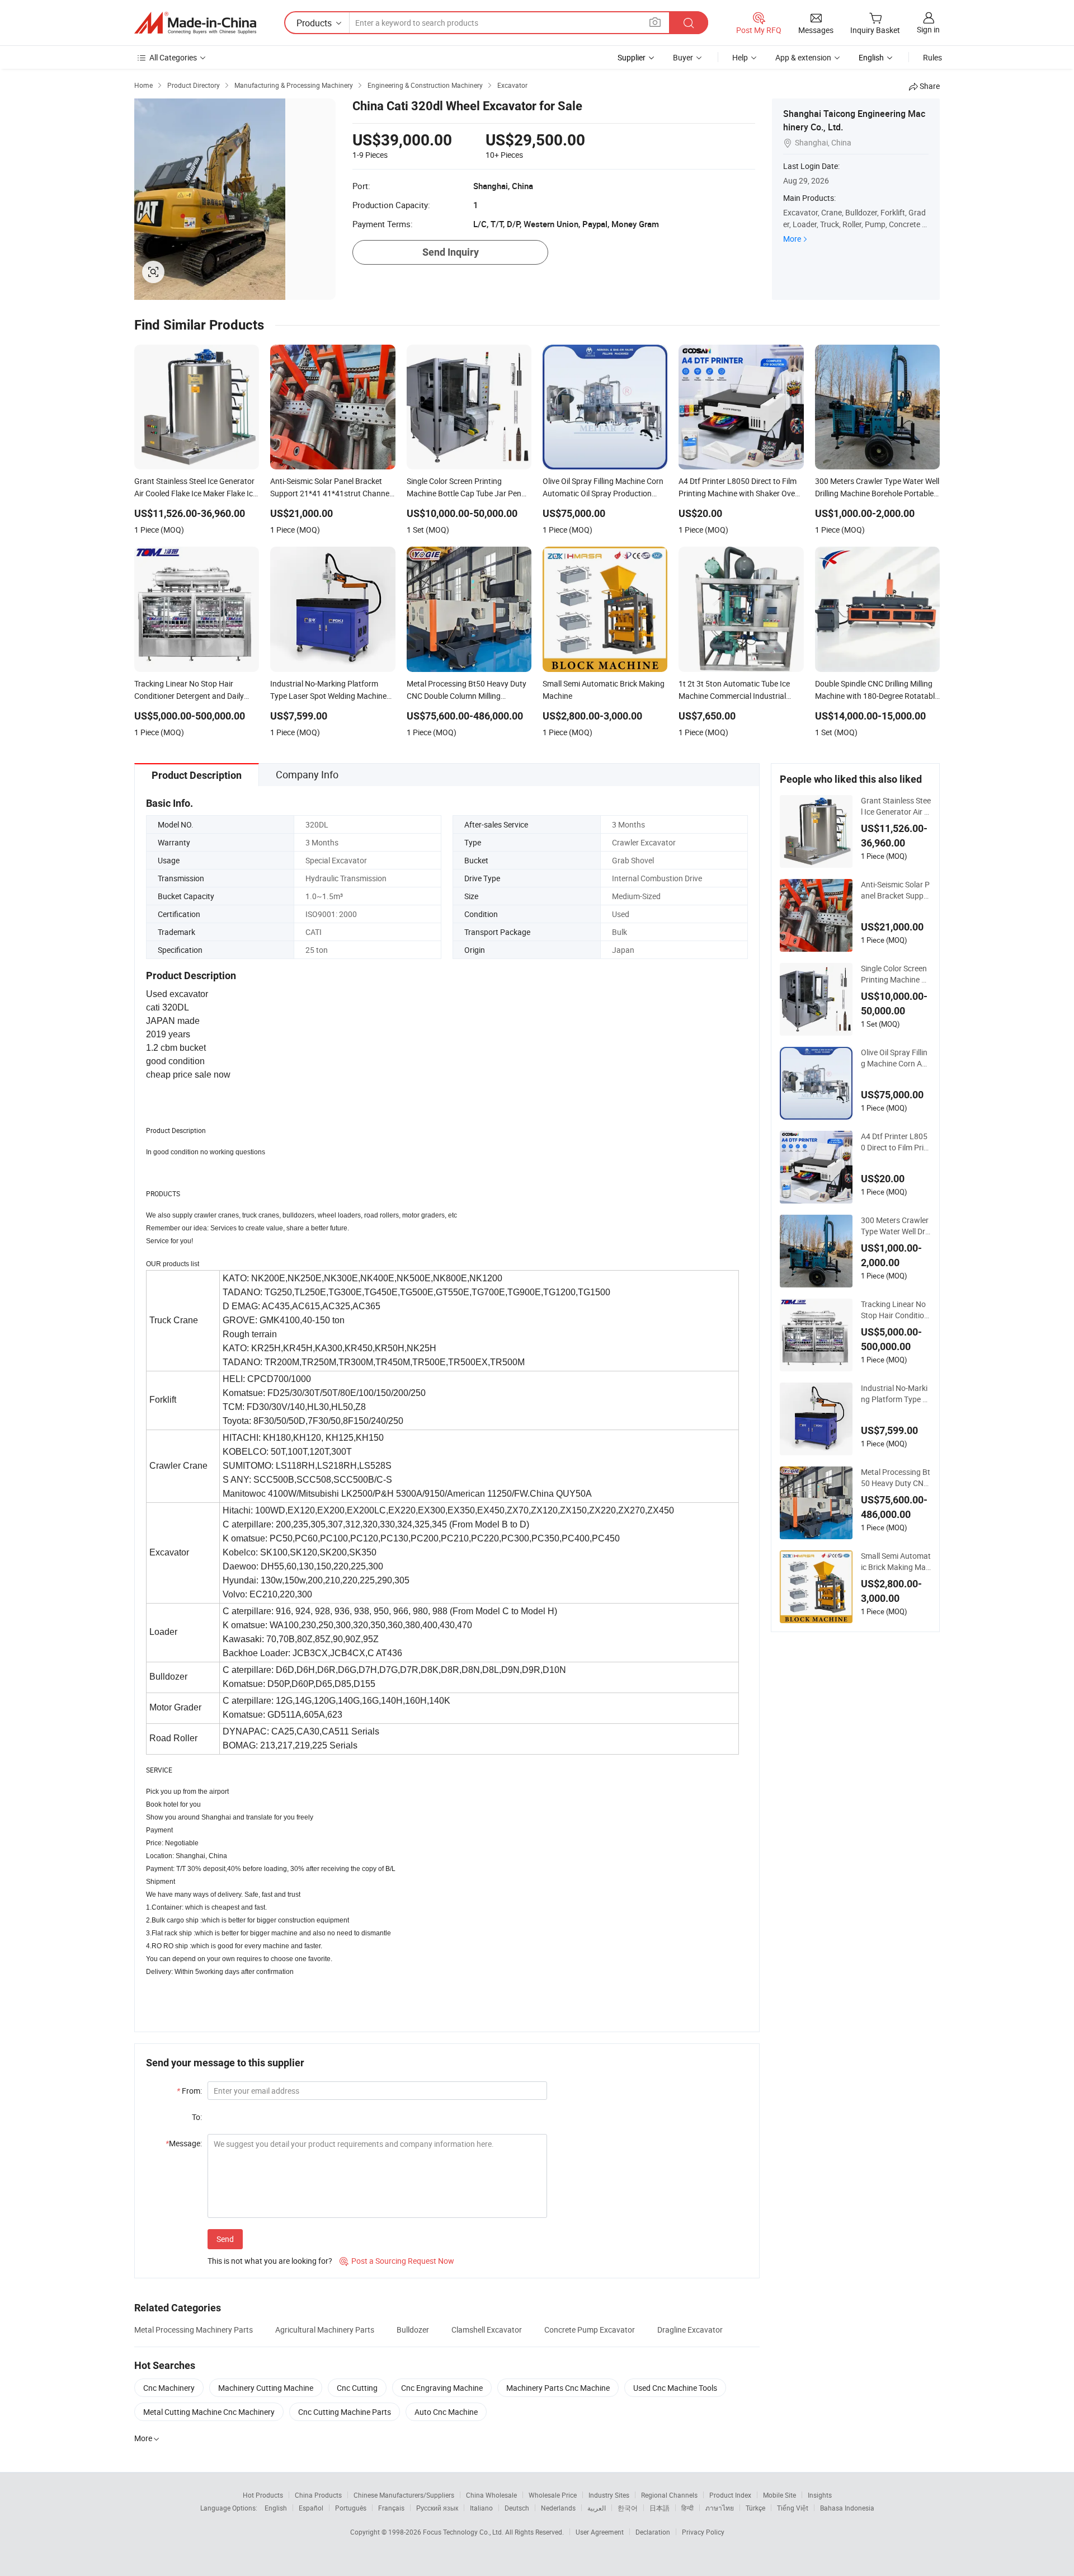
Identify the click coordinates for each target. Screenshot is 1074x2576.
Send (225, 2239)
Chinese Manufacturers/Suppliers (404, 2495)
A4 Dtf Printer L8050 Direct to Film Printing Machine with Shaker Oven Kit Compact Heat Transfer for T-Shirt (896, 1142)
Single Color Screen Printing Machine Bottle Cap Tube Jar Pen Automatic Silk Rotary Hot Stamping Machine (896, 974)
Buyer (683, 57)
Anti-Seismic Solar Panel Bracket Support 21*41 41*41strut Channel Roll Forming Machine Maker (896, 890)
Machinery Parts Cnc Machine (558, 2388)
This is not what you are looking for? (270, 2261)
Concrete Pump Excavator (590, 2330)
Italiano (481, 2508)
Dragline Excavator (690, 2330)
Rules (932, 57)
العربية (597, 2508)
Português (351, 2508)
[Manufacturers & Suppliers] (195, 23)
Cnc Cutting (357, 2388)
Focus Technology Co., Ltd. (464, 2532)
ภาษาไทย (720, 2508)
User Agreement (600, 2532)
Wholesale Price (553, 2495)
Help (740, 57)
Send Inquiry (451, 252)
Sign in (928, 29)
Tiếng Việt (793, 2508)
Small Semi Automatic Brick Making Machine (896, 1562)
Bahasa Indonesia (847, 2508)
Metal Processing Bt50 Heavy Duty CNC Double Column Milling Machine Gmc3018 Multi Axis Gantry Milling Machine (896, 1478)
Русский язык (437, 2508)
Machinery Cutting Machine (266, 2388)
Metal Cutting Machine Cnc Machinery (209, 2412)
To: (197, 2117)
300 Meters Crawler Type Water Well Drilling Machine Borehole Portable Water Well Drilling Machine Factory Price (896, 1226)
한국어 (628, 2508)
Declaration (653, 2532)
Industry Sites (609, 2495)
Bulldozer (413, 2330)
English (276, 2508)
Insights (820, 2495)
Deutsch (517, 2508)
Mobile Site (779, 2495)
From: (189, 2091)
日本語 (660, 2508)
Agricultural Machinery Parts (325, 2330)
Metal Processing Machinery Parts (194, 2330)
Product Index (730, 2495)
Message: (184, 2143)
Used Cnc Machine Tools (675, 2388)
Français (391, 2508)
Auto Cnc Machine (446, 2412)
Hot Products (263, 2495)
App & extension (803, 57)
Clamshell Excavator (487, 2330)
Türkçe (755, 2508)
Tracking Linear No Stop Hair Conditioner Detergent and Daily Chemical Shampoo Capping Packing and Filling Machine (896, 1310)
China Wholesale (491, 2495)
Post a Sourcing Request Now (397, 2261)
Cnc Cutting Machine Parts (345, 2412)
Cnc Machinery (169, 2388)
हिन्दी (687, 2508)
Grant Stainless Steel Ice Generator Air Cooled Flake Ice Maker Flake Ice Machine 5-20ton (896, 806)
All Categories (173, 57)
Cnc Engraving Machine (442, 2388)
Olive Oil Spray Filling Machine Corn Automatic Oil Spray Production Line (895, 1058)
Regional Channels (669, 2495)
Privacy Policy (703, 2532)
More (792, 239)
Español (311, 2508)
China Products (318, 2495)
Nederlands (558, 2508)
